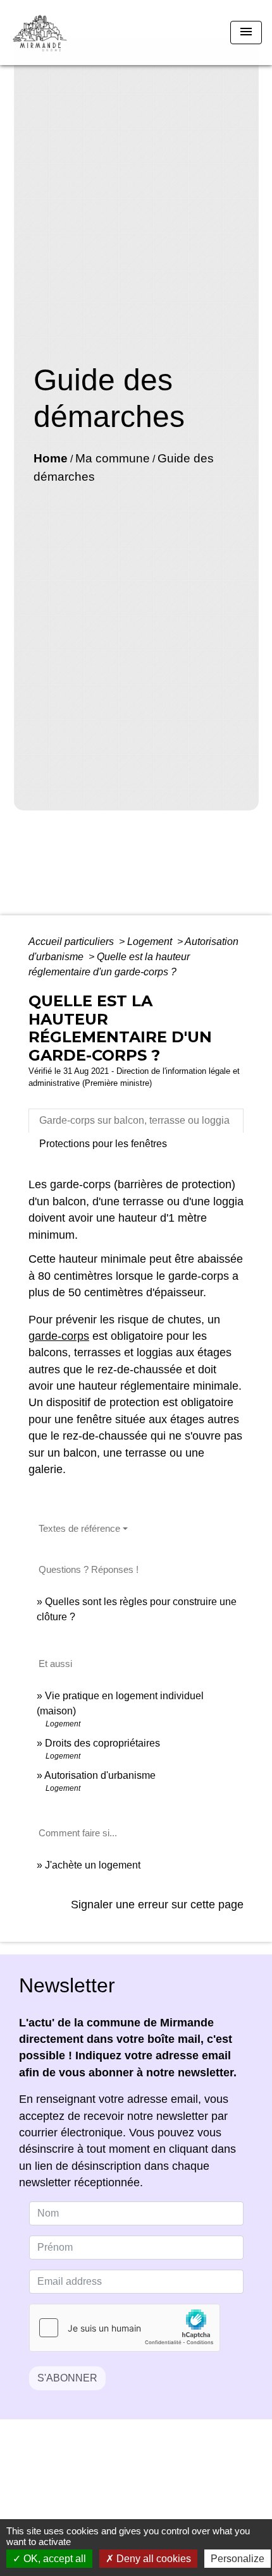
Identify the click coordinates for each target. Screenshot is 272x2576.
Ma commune (113, 458)
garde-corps (59, 1336)
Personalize (238, 2559)
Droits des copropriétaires (102, 1743)
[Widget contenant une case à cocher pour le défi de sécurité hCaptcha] (125, 2328)
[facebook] (120, 2478)
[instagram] (152, 2478)
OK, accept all (53, 2559)
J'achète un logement (93, 1865)
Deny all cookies (152, 2559)
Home (51, 458)
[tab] (136, 1121)
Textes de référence (79, 1528)
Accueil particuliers (72, 942)
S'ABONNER (67, 2378)
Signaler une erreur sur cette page (157, 1905)
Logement (151, 942)
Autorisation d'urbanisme (100, 1775)
